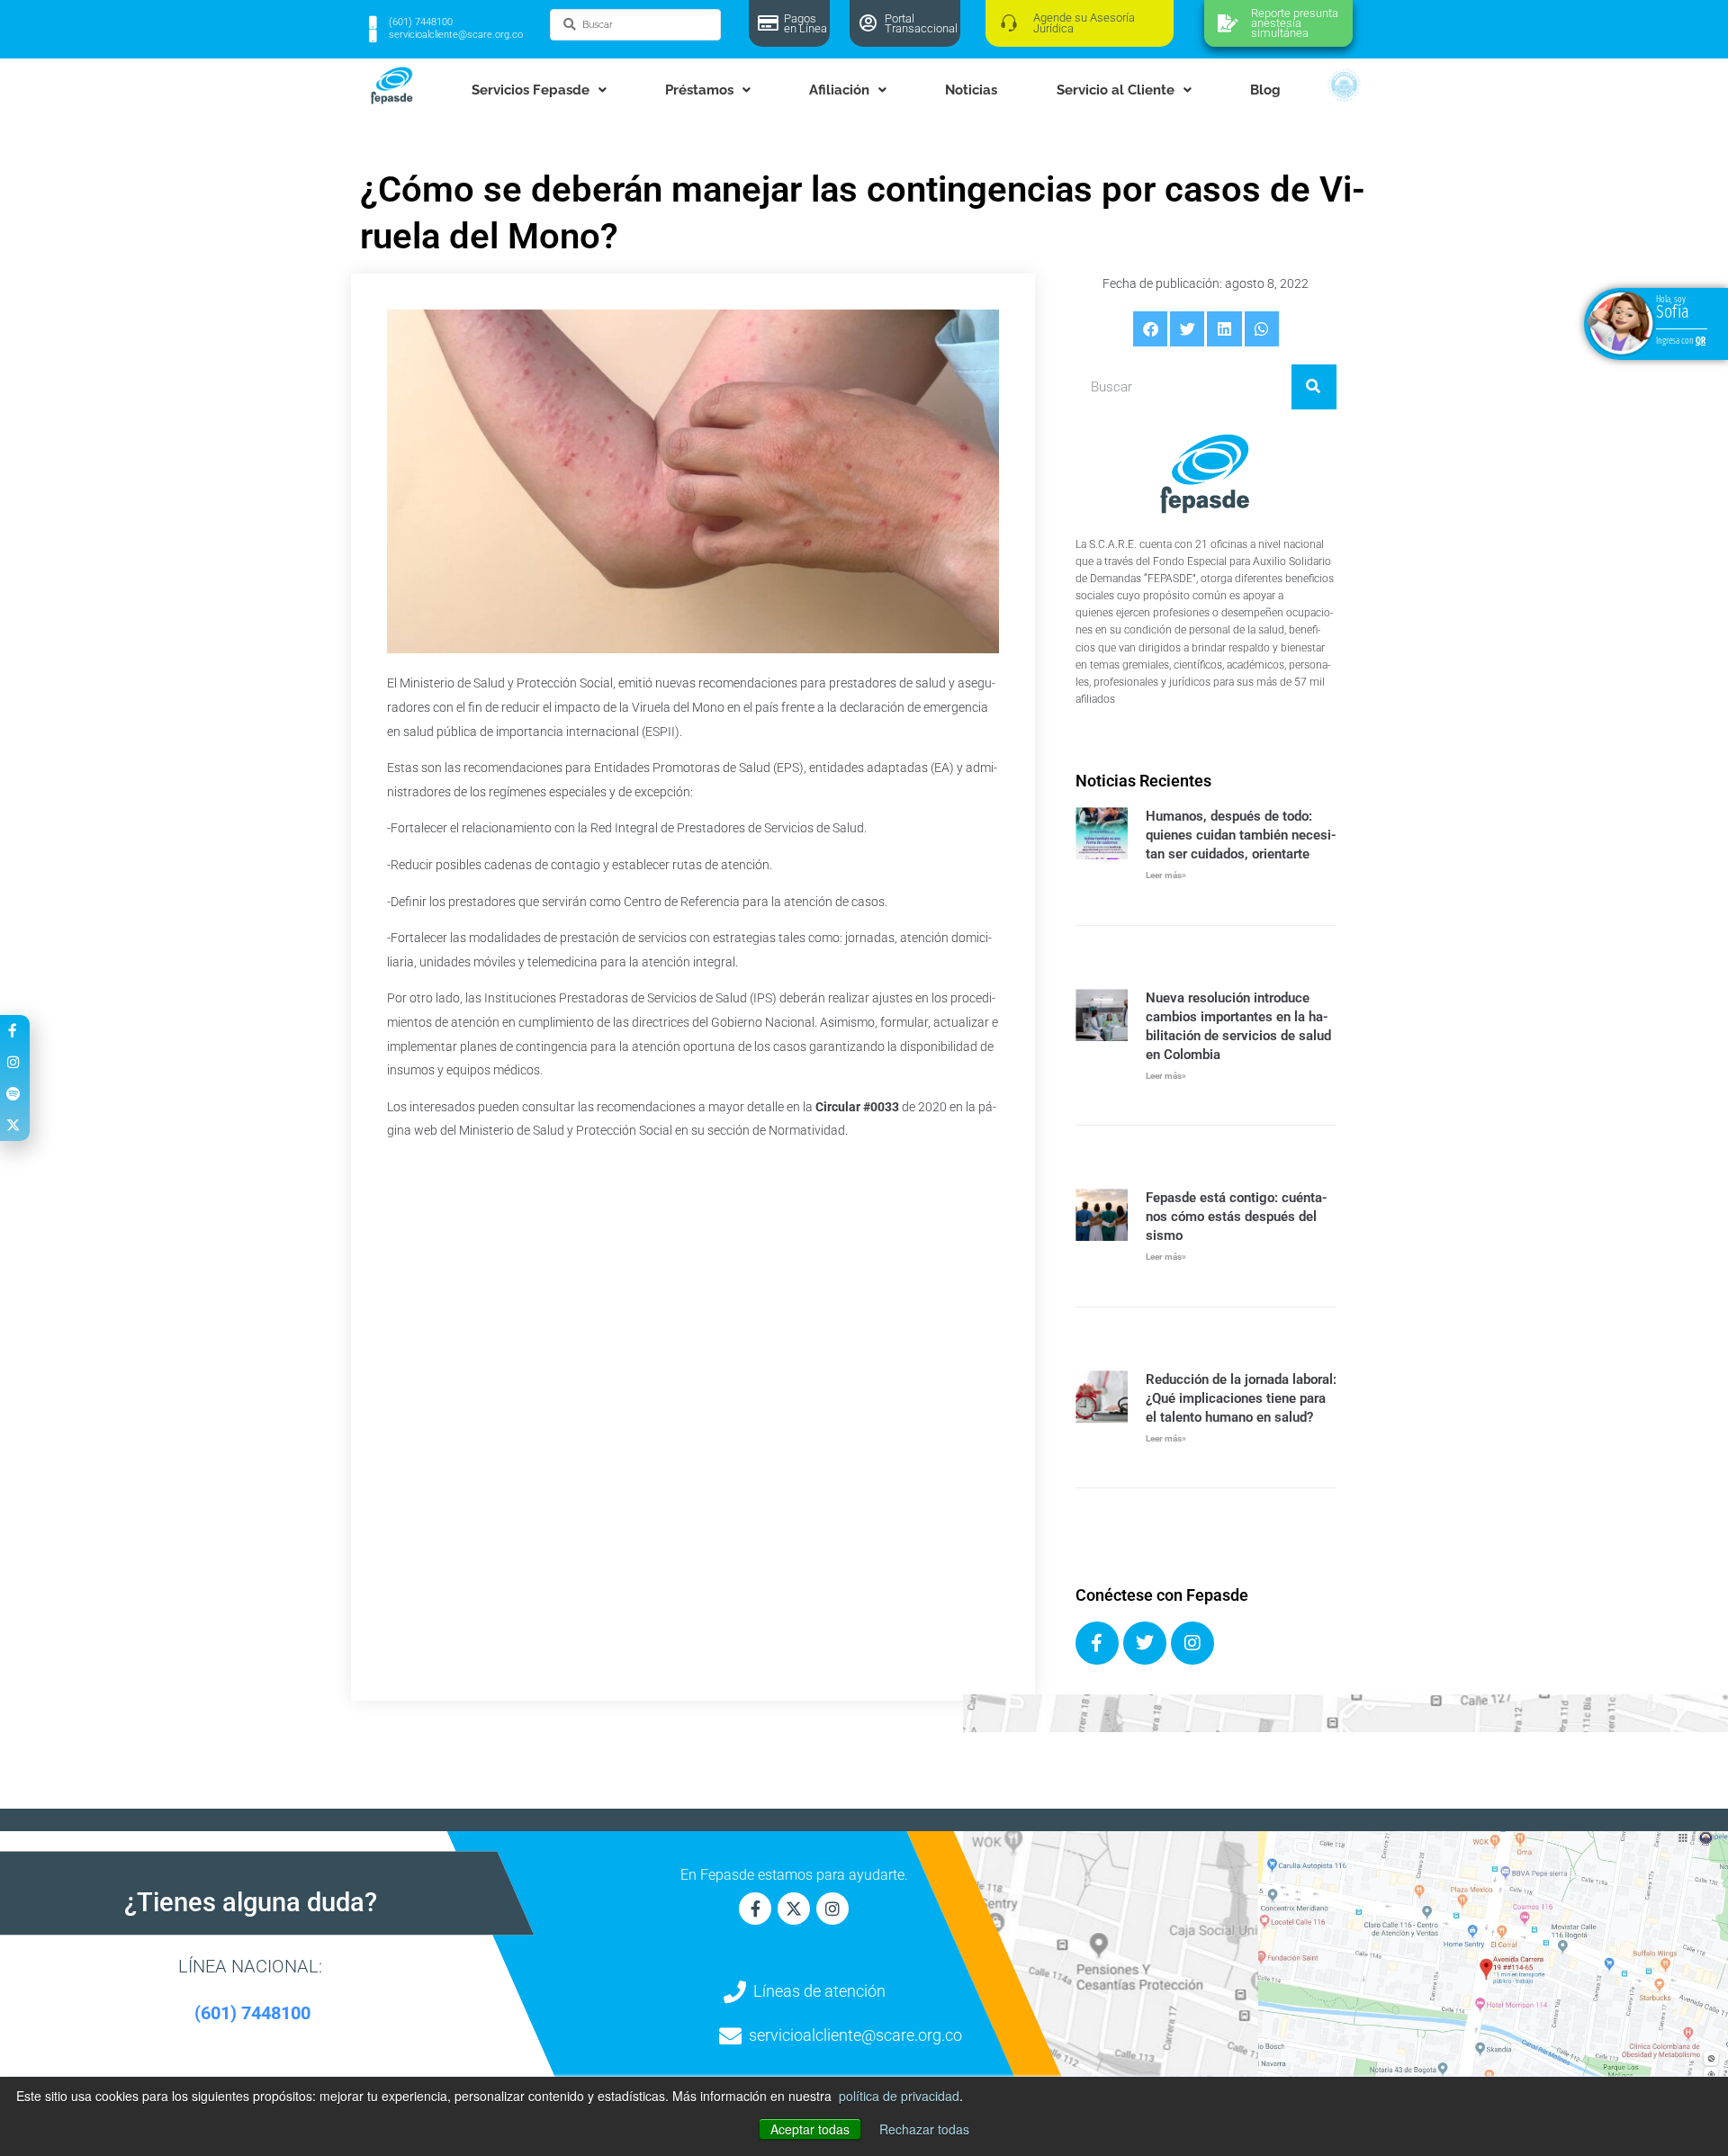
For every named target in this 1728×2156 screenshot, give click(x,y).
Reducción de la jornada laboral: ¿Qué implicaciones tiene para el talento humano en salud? (1241, 1398)
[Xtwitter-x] (794, 1909)
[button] (1150, 328)
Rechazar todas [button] (924, 2129)
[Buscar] (1314, 387)
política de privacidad (899, 2096)
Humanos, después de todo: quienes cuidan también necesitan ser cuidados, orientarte (1241, 835)
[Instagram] (1192, 1643)
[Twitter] (1145, 1643)
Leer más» (1166, 875)
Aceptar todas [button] (810, 2129)
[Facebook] (1097, 1643)
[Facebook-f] (755, 1909)
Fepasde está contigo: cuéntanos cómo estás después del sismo (1237, 1217)
